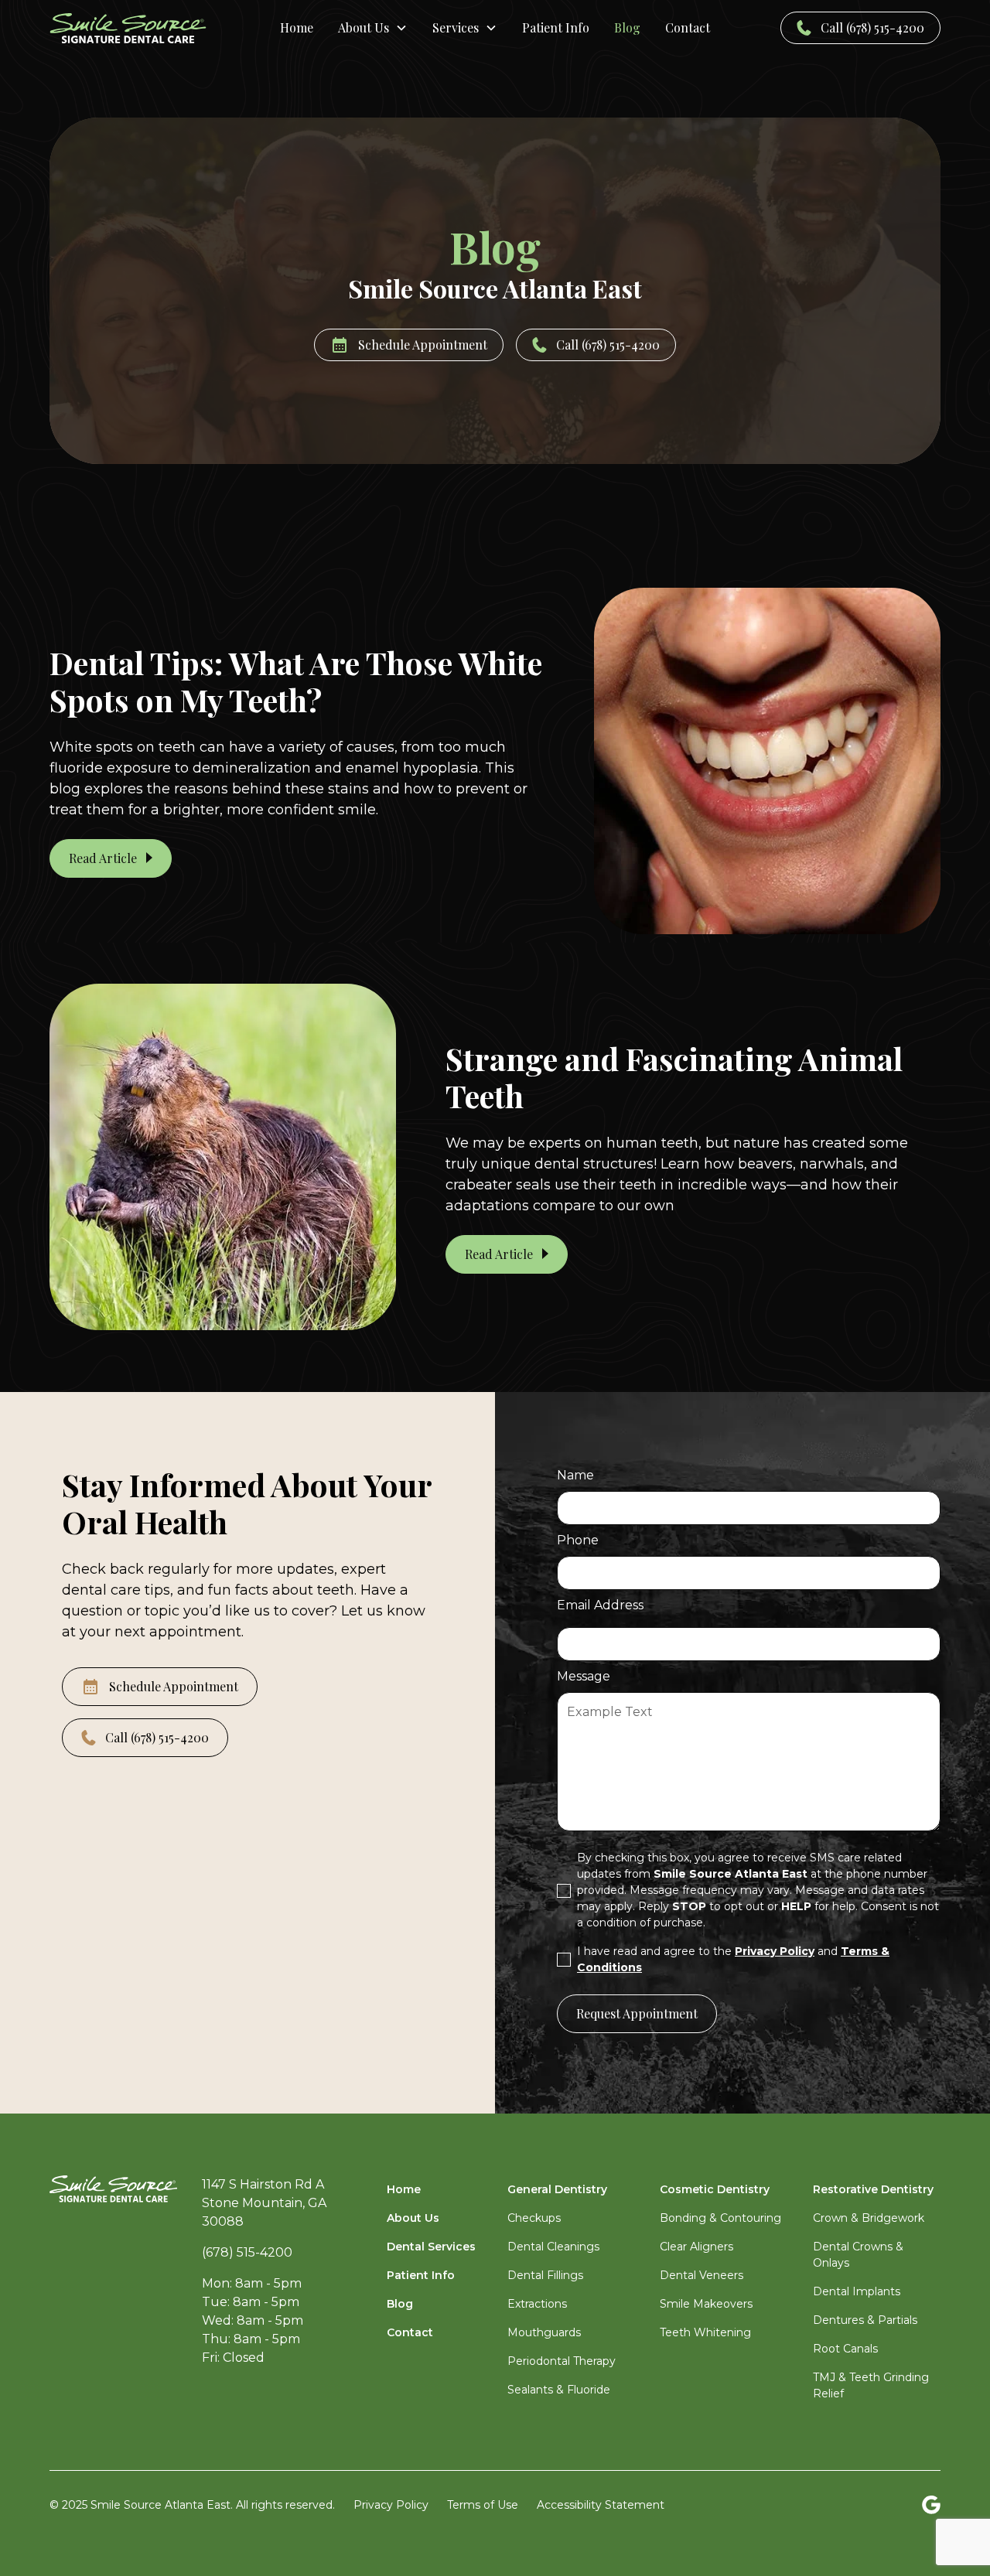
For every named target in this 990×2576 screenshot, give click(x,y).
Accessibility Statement (601, 2505)
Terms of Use (483, 2505)
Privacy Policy (391, 2505)
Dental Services (431, 2247)
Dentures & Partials (865, 2320)
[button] (373, 28)
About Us (413, 2218)
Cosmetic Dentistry (715, 2189)
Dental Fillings (545, 2275)
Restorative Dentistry (873, 2189)
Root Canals (845, 2349)
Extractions (537, 2304)
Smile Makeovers (706, 2304)
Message (584, 1676)
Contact (688, 27)
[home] (142, 28)
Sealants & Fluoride (559, 2390)
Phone (578, 1540)
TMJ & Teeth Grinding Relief (871, 2385)
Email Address (600, 1605)
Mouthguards (544, 2332)
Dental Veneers (702, 2275)
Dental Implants (857, 2291)
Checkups (534, 2218)
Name (575, 1475)
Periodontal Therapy (562, 2361)
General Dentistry (557, 2189)
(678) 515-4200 (247, 2252)
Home (297, 27)
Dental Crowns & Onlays (858, 2255)
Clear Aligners (696, 2247)
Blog (627, 27)
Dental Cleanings (553, 2247)
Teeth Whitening (705, 2332)
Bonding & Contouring (720, 2218)
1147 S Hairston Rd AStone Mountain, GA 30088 (264, 2203)
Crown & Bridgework (869, 2218)
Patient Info (556, 27)
